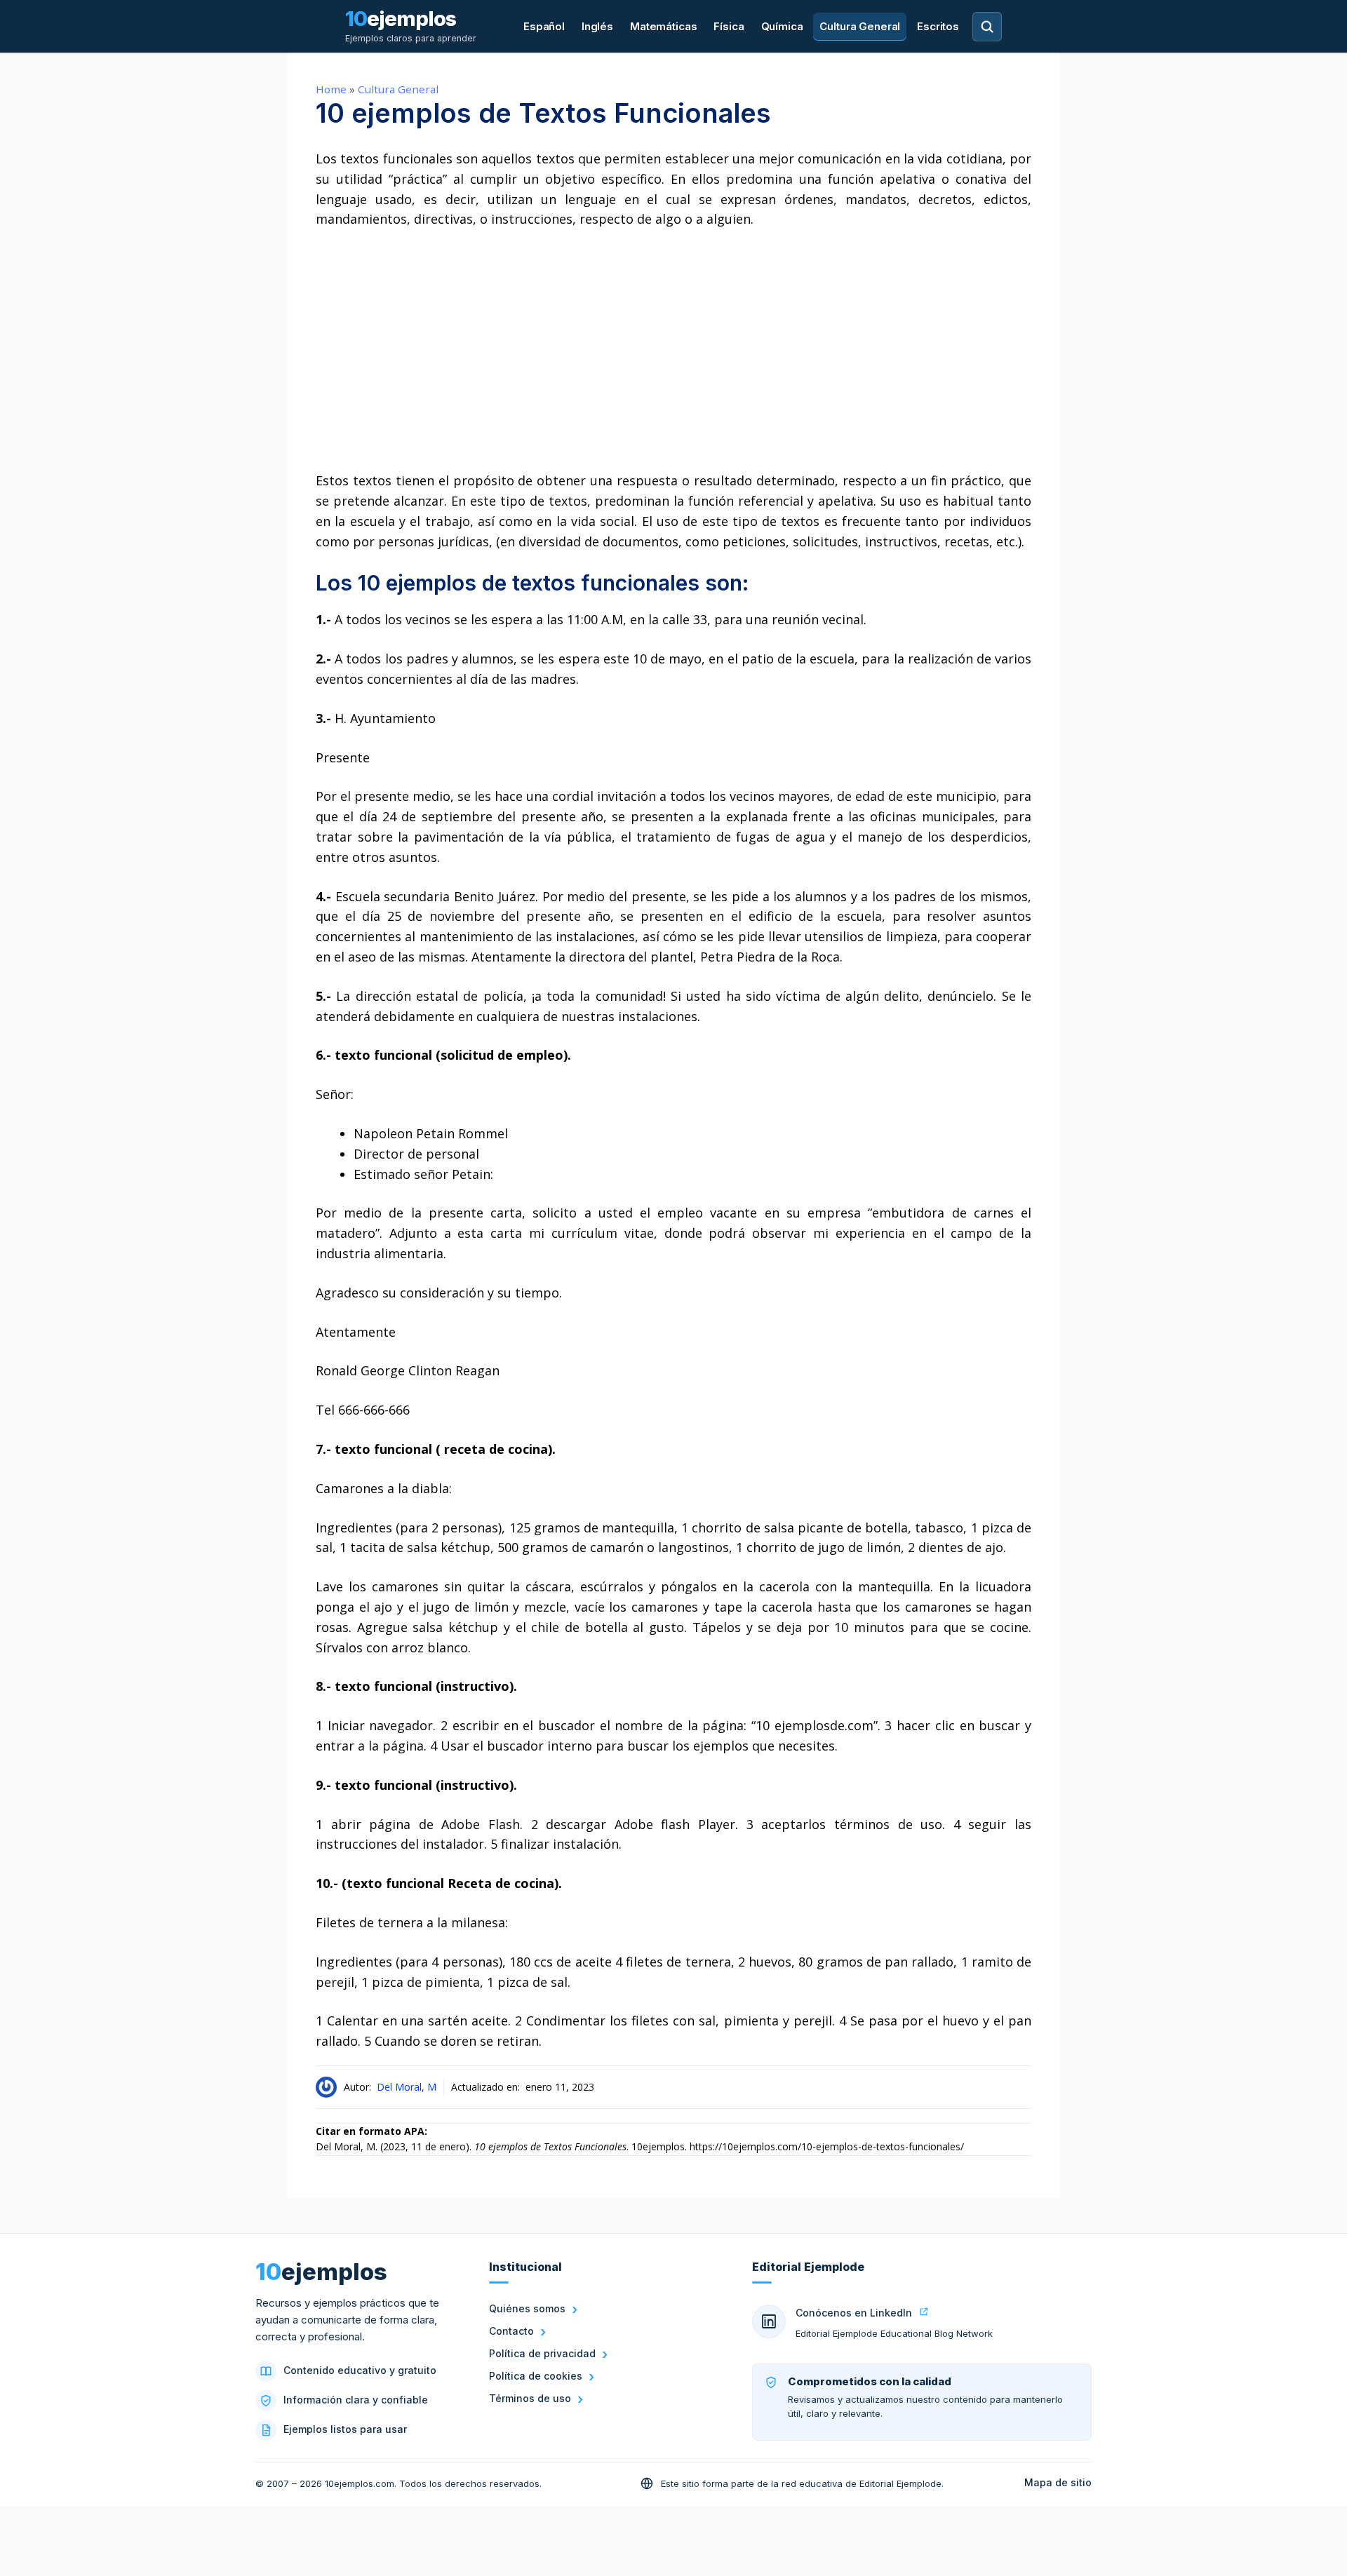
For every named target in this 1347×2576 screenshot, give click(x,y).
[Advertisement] (673, 350)
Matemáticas (663, 26)
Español (544, 26)
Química (782, 26)
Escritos (938, 26)
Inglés (597, 26)
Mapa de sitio (1058, 2482)
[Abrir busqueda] (987, 27)
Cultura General (860, 26)
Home (331, 89)
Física (729, 26)
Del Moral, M (407, 2087)
